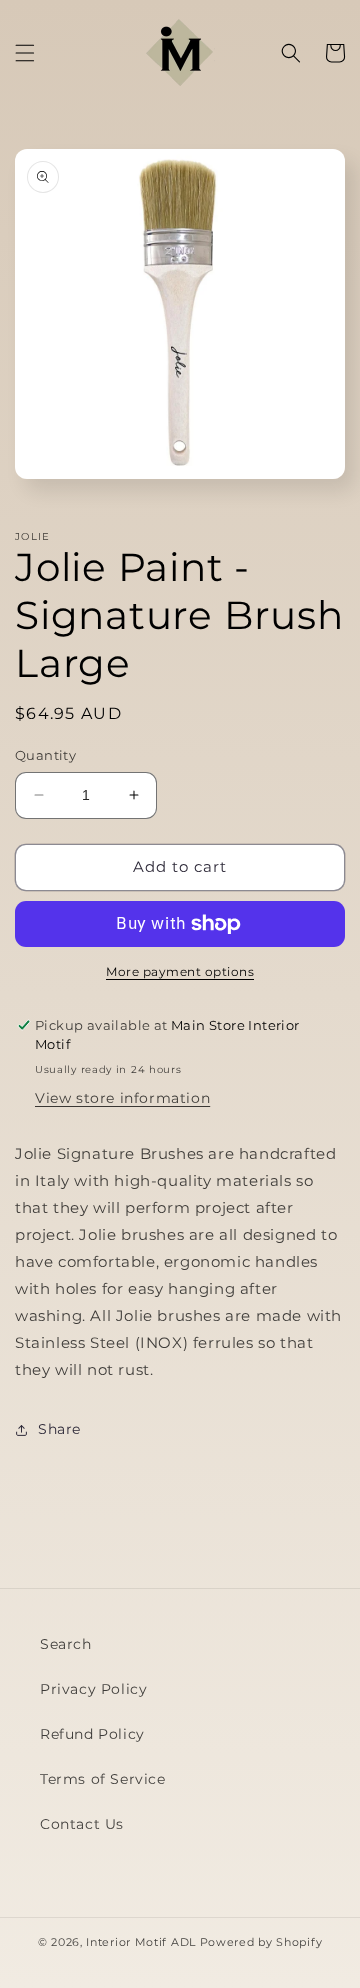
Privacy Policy (93, 1689)
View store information (122, 1098)
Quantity (45, 755)
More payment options (180, 971)
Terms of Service (103, 1779)
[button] (25, 53)
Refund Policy (92, 1734)
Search (66, 1644)
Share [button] (59, 1429)
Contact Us (82, 1824)
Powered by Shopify (261, 1942)
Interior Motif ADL (141, 1942)
